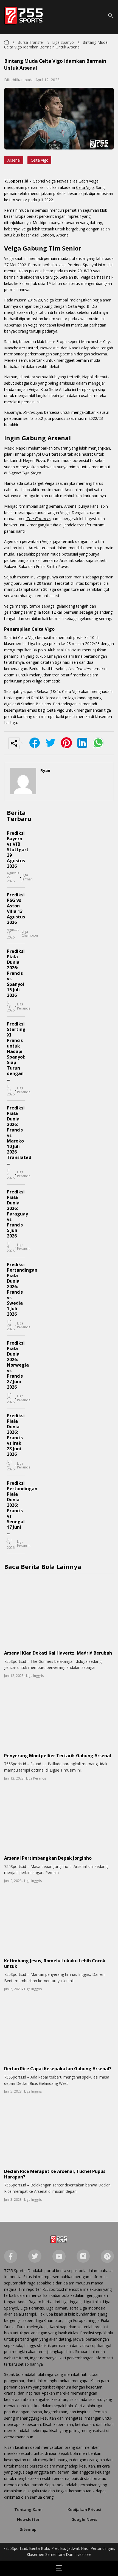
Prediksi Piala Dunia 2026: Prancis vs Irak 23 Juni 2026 (16, 1435)
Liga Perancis (24, 1006)
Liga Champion (30, 934)
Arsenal (14, 160)
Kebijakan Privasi (84, 2510)
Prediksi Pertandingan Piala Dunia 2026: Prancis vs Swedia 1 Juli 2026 (22, 1289)
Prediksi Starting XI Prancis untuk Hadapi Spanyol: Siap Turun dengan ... (16, 1051)
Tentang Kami (28, 2510)
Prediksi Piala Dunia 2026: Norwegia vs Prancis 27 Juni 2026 (18, 1365)
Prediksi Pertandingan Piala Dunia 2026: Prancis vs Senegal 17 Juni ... (22, 1508)
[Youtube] (59, 2257)
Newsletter (28, 2519)
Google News (84, 2519)
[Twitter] (35, 2257)
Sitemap (28, 2529)
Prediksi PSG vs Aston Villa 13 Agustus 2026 (16, 908)
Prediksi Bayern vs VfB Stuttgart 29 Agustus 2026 (18, 850)
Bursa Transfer (31, 42)
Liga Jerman (27, 877)
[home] (59, 2240)
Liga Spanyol (63, 42)
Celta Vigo (40, 160)
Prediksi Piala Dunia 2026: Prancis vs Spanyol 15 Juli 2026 (16, 973)
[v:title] (7, 41)
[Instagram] (83, 2257)
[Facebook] (11, 2257)
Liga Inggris (35, 1676)
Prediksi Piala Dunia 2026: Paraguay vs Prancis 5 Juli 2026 (17, 1214)
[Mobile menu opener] (59, 2568)
